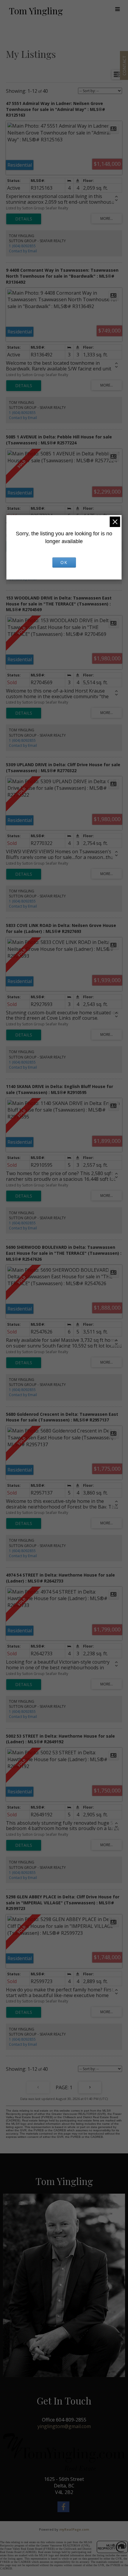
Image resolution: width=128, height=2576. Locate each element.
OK (64, 562)
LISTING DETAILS (24, 219)
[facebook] (64, 2508)
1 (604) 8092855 (22, 246)
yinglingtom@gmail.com (64, 2426)
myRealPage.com (74, 2529)
